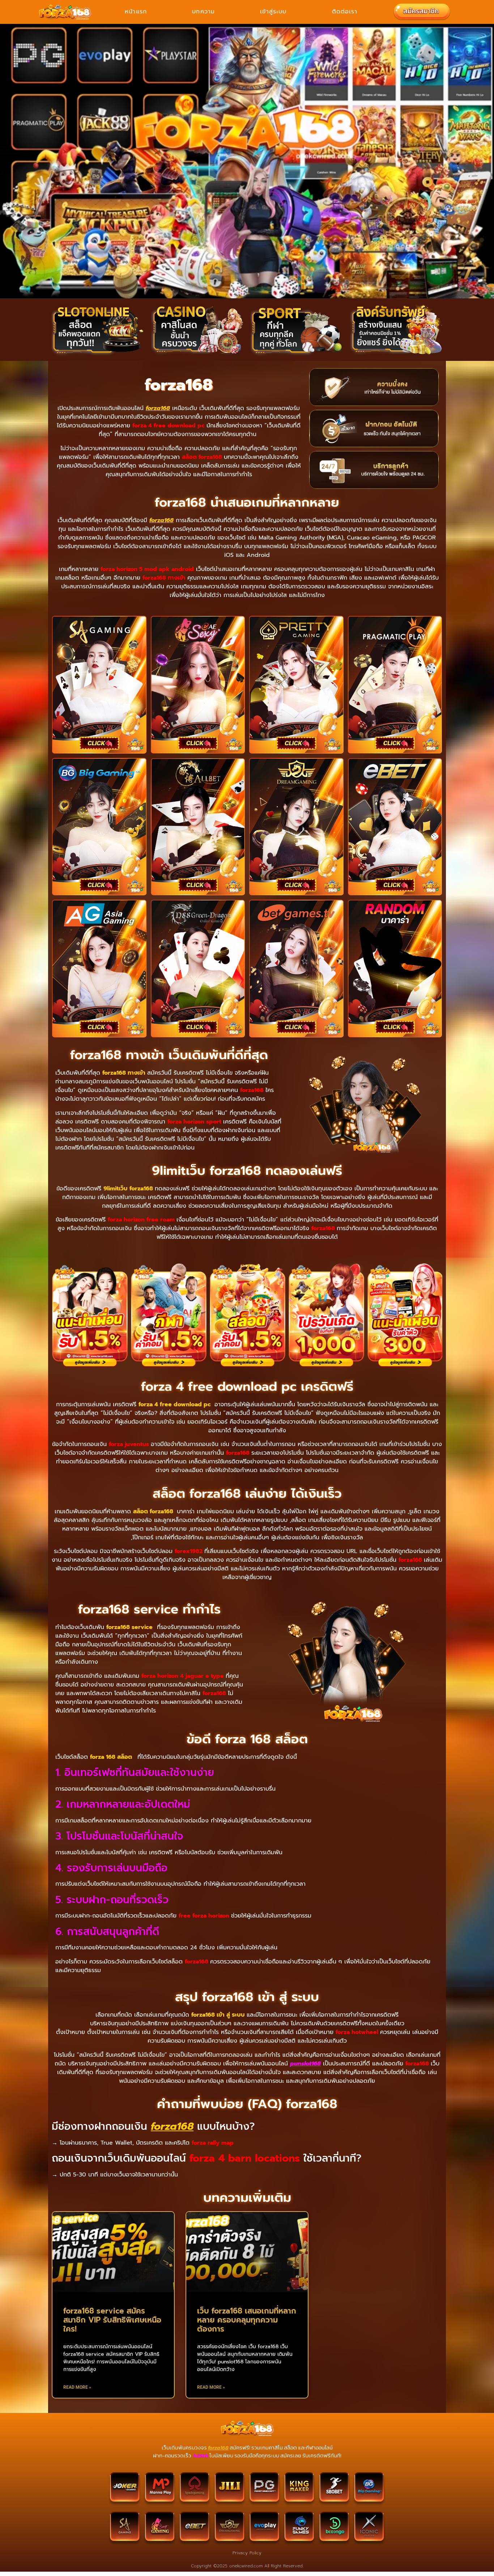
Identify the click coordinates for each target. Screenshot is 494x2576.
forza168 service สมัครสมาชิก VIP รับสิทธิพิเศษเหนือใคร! (112, 2320)
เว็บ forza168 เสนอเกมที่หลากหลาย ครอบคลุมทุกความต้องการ (247, 2320)
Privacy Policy (247, 2553)
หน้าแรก (136, 12)
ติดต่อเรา (345, 12)
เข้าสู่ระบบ (273, 12)
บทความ (203, 12)
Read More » (77, 2387)
